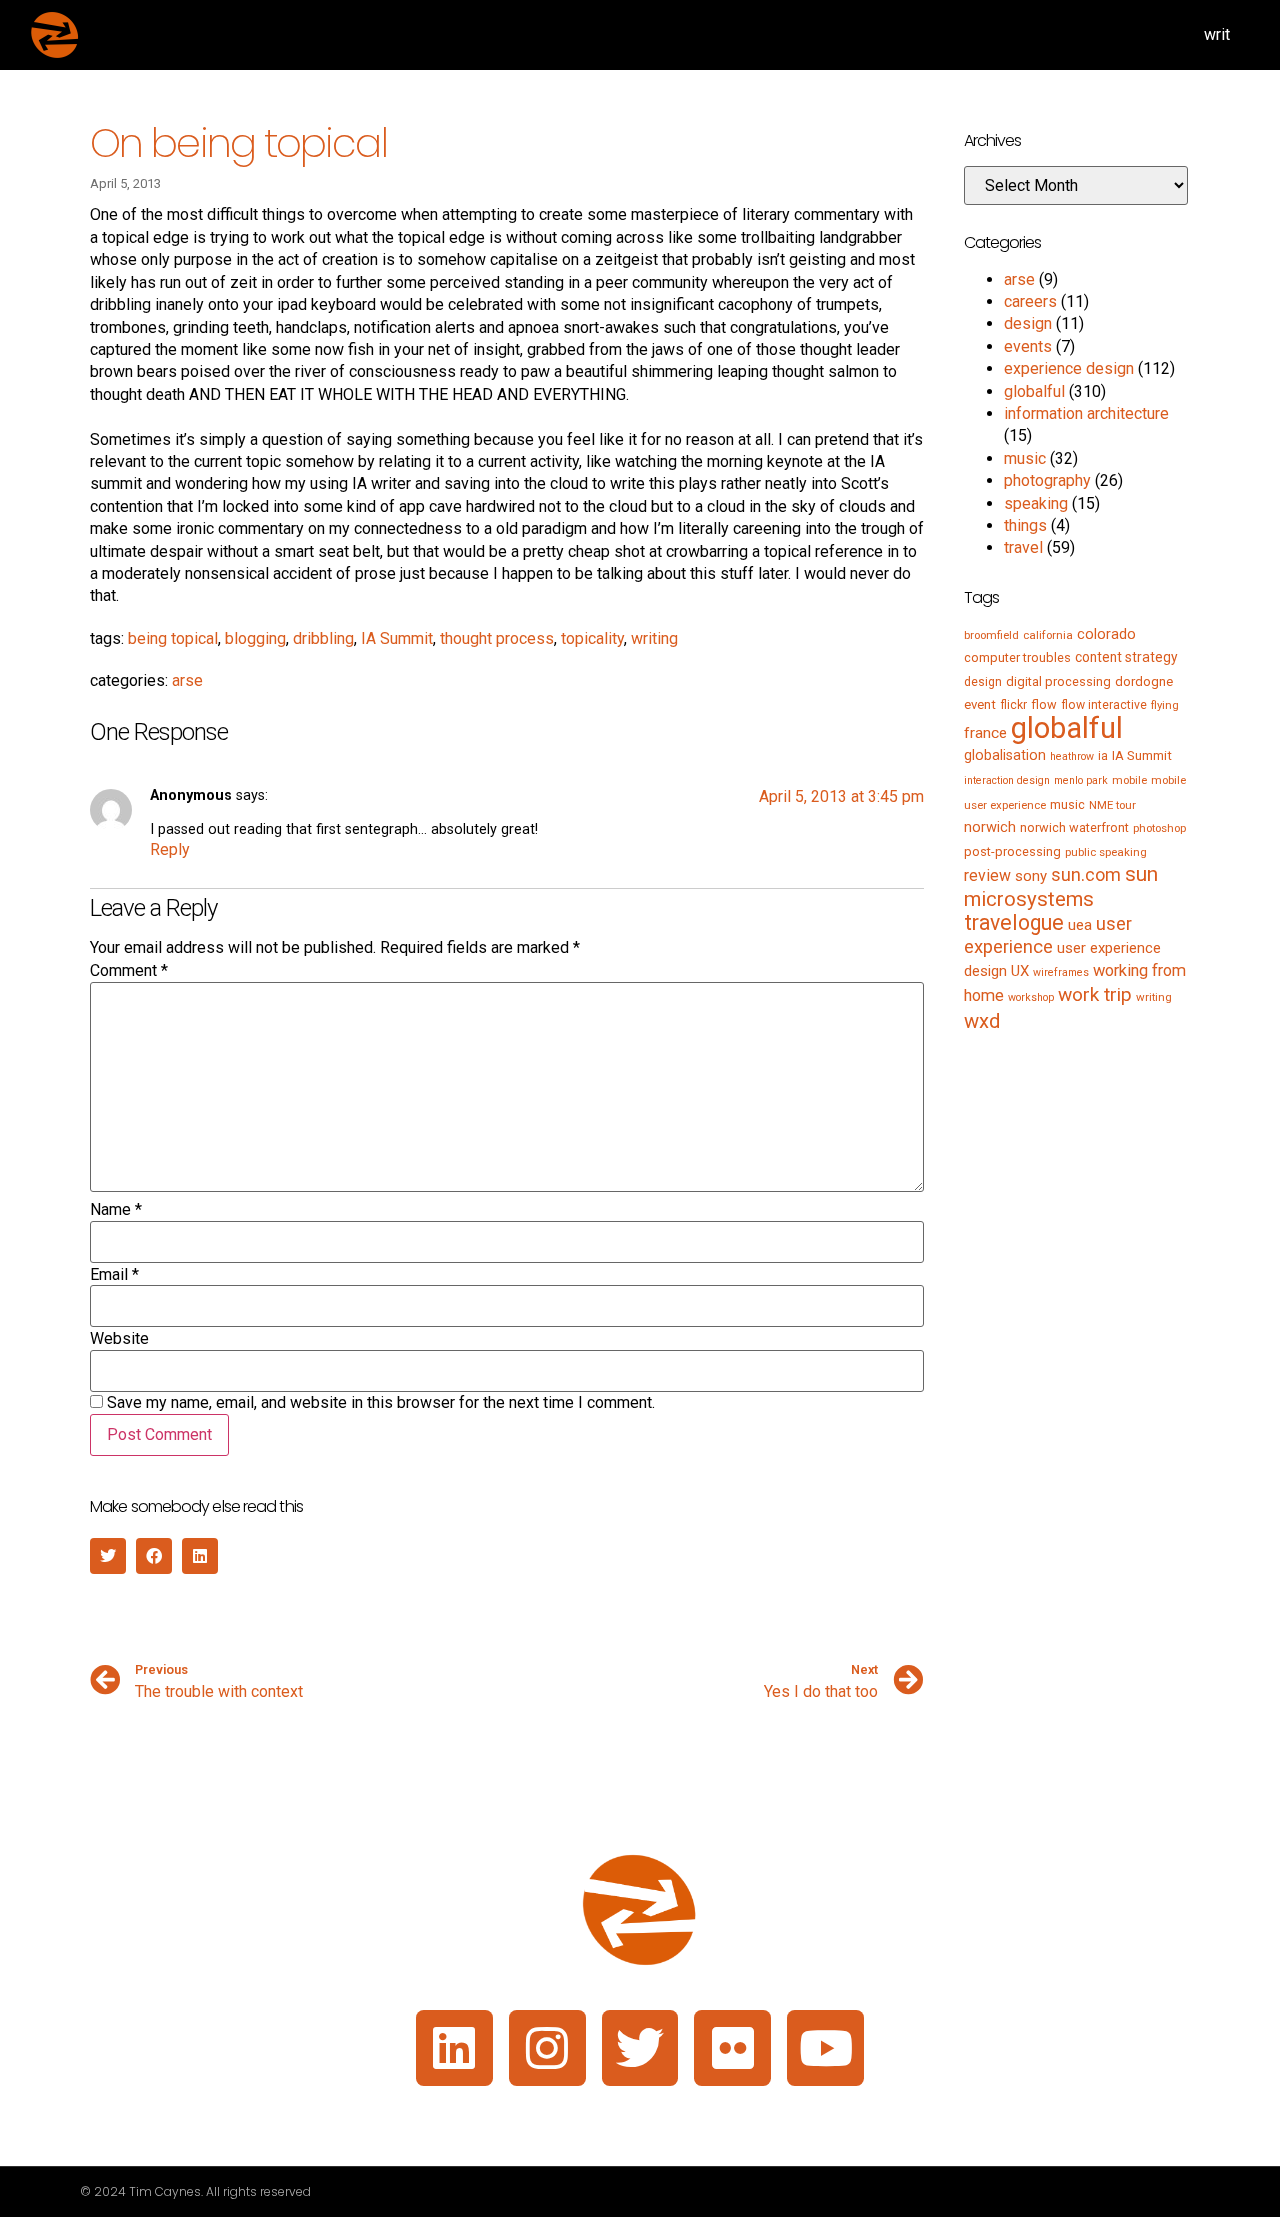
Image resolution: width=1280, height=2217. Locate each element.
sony (1031, 876)
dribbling (323, 638)
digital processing (1058, 681)
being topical (173, 638)
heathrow (1072, 756)
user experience (1048, 935)
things (1025, 525)
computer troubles (1017, 657)
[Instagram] (547, 2048)
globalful (1034, 391)
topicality (592, 638)
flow (1044, 704)
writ (1217, 34)
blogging (255, 638)
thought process (497, 638)
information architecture (1086, 413)
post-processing (1012, 851)
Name (116, 1210)
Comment (129, 971)
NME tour (1112, 805)
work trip (1095, 994)
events (1028, 346)
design (1028, 323)
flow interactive (1104, 705)
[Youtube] (825, 2048)
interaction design (1007, 780)
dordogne (1144, 681)
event (980, 704)
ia (1103, 756)
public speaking (1106, 852)
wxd (982, 1021)
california (1048, 635)
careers (1030, 301)
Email (114, 1275)
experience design (1069, 368)
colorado (1106, 634)
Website (119, 1339)
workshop (1031, 997)
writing (654, 638)
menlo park (1081, 780)
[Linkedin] (454, 2048)
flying (1165, 705)
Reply (170, 849)
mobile (1129, 780)
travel (1023, 547)
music (1025, 458)
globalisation (1005, 755)
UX (1020, 971)
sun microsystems (1061, 886)
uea (1080, 925)
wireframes (1061, 972)
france (985, 733)
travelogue (1014, 922)
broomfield (991, 635)
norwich (990, 827)
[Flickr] (732, 2048)
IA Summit (397, 638)
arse (187, 680)
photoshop (1159, 828)
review (987, 875)
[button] (108, 1556)
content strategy (1126, 657)
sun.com (1086, 874)
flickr (1013, 705)
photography (1047, 480)
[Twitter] (640, 2048)
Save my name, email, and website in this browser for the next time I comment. (381, 1403)
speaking (1036, 503)
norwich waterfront (1074, 827)
